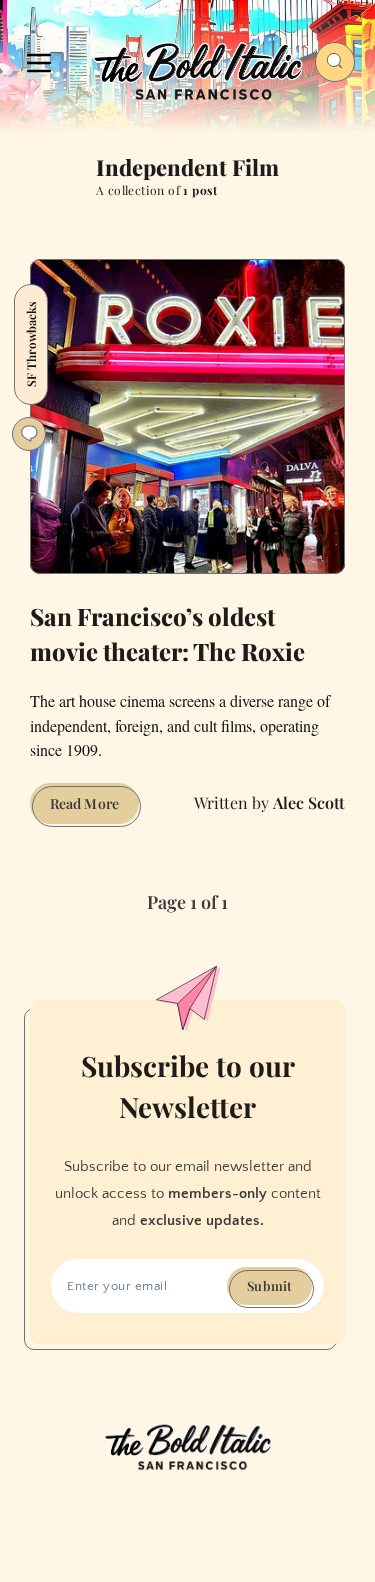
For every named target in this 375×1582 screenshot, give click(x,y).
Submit (269, 1285)
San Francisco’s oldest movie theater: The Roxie (167, 633)
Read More (94, 808)
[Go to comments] (29, 434)
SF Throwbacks (31, 344)
